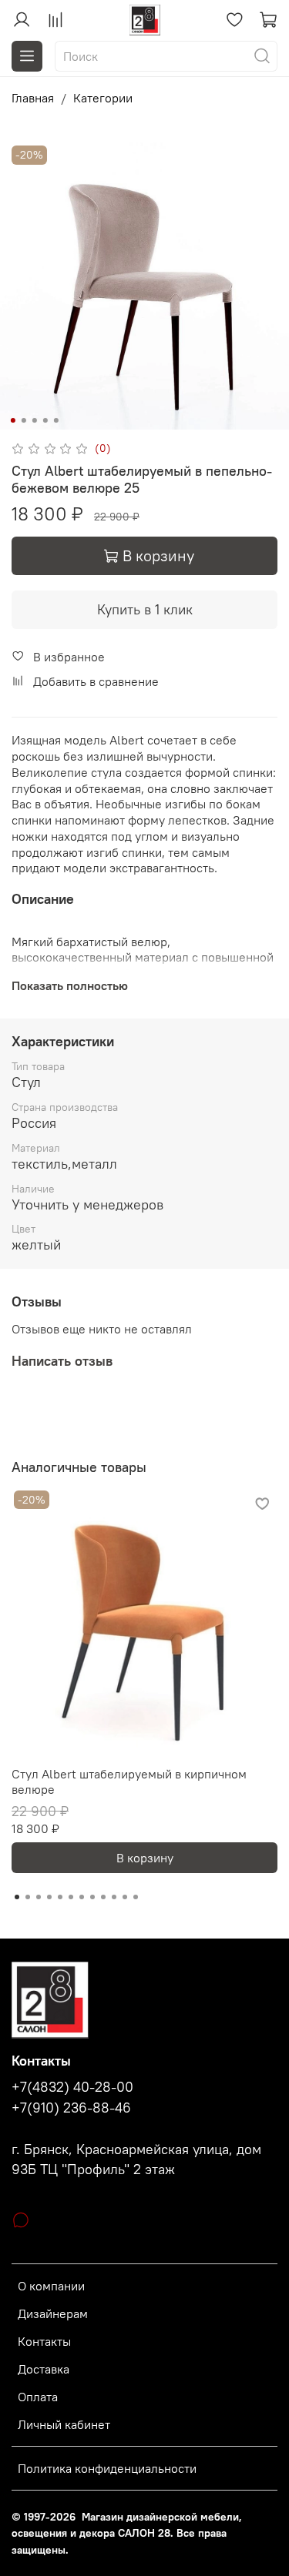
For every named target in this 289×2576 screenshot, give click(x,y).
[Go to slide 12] (136, 1897)
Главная (33, 98)
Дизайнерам (53, 2313)
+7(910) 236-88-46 (71, 2108)
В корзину (145, 1858)
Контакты (44, 2341)
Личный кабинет (64, 2424)
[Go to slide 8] (92, 1897)
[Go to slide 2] (23, 420)
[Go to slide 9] (103, 1897)
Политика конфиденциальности (107, 2468)
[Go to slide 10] (114, 1897)
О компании (51, 2286)
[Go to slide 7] (82, 1897)
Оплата (38, 2397)
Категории (103, 98)
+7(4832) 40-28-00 (72, 2087)
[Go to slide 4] (45, 420)
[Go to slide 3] (34, 420)
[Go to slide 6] (71, 1897)
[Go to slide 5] (55, 420)
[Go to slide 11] (125, 1897)
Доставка (44, 2369)
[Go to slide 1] (12, 420)
